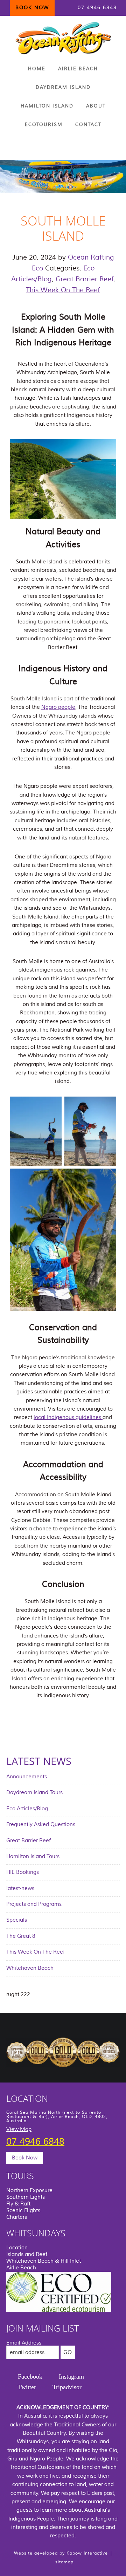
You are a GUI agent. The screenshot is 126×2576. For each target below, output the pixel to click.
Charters (17, 2217)
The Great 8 (21, 1936)
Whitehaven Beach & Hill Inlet (44, 2261)
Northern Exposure (29, 2191)
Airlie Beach (21, 2268)
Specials (17, 1920)
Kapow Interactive (87, 2553)
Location (17, 2248)
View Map (19, 2129)
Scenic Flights (23, 2211)
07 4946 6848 (97, 8)
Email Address (24, 2343)
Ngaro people (58, 707)
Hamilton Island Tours (33, 1856)
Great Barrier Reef (85, 279)
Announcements (27, 1777)
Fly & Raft (18, 2204)
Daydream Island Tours (34, 1793)
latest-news (20, 1888)
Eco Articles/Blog (27, 1809)
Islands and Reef (27, 2254)
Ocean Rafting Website (63, 38)
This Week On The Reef (63, 290)
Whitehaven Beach (30, 1968)
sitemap (64, 2562)
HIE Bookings (23, 1872)
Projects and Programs (34, 1904)
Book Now (25, 2158)
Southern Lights (26, 2197)
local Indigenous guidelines (68, 1417)
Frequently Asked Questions (41, 1825)
